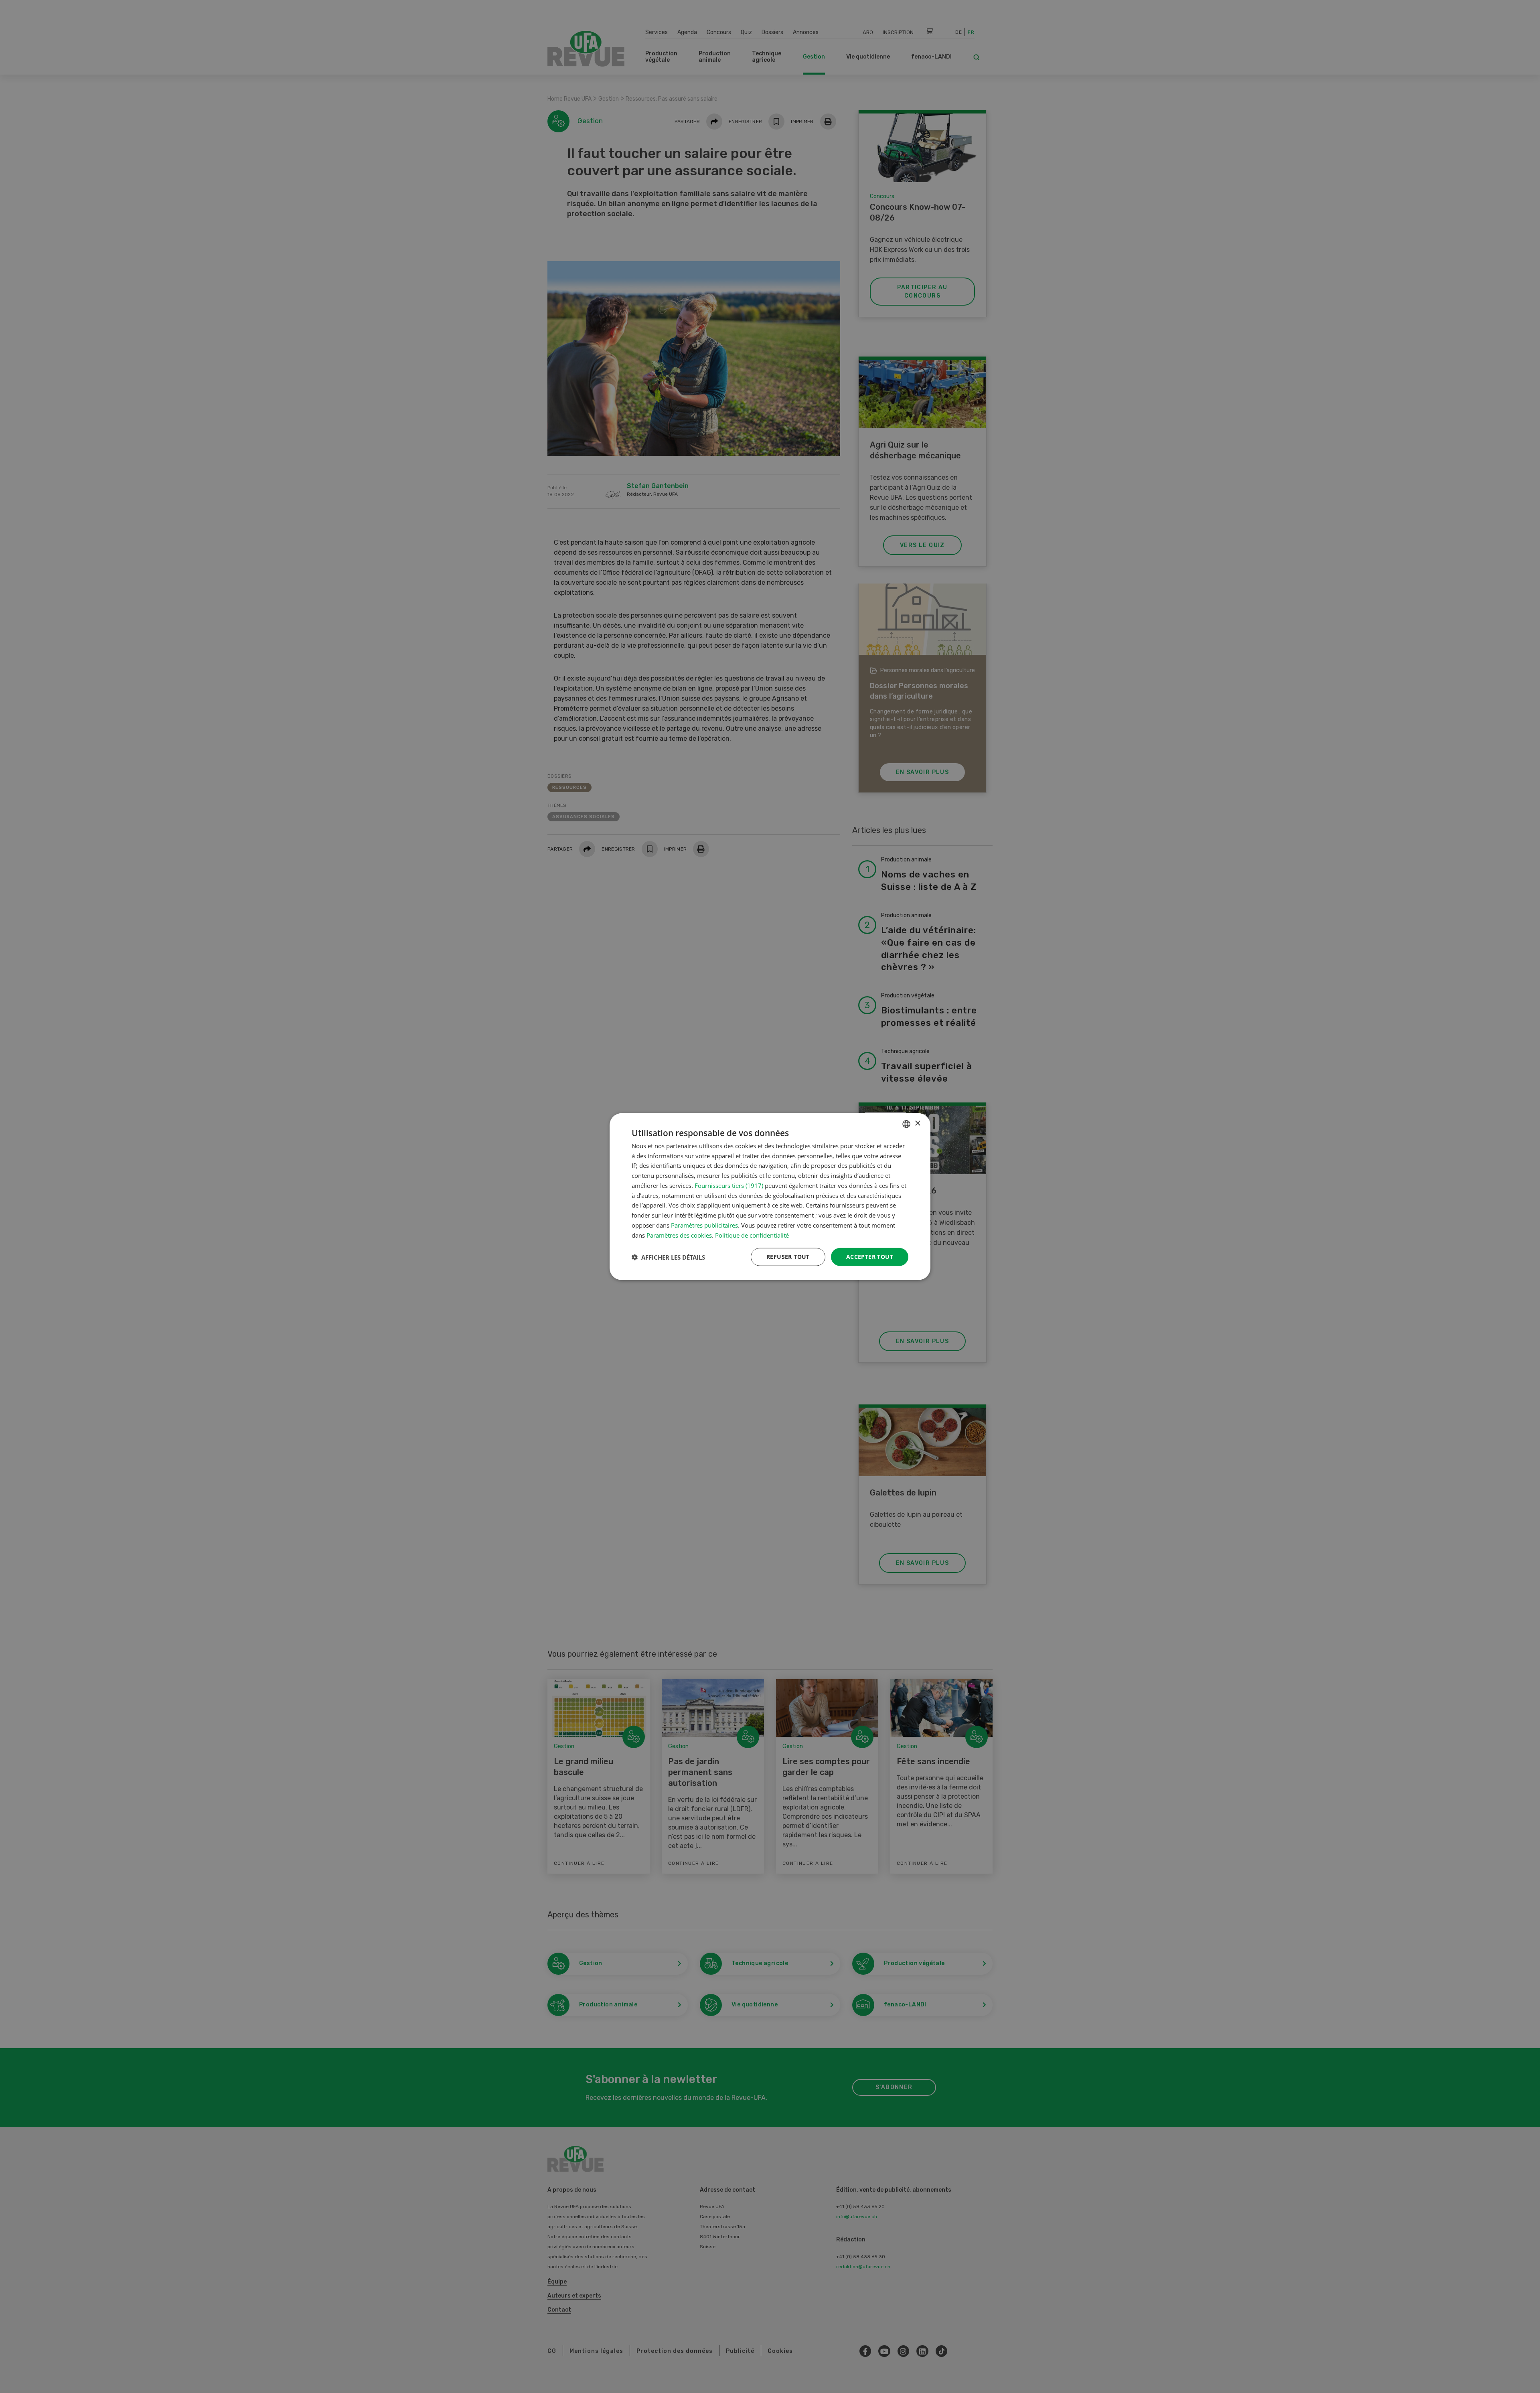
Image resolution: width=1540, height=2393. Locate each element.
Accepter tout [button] (870, 1257)
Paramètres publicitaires (704, 1225)
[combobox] (906, 1124)
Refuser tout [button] (788, 1257)
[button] (668, 1257)
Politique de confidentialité (752, 1235)
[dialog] (770, 1196)
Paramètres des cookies (679, 1235)
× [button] (917, 1124)
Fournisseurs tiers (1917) (729, 1185)
